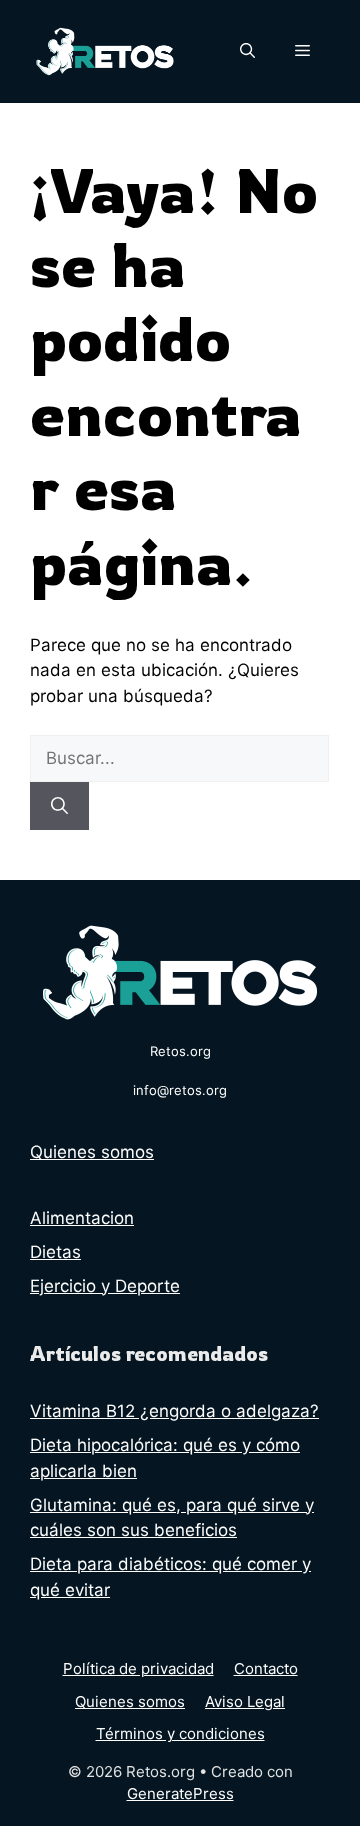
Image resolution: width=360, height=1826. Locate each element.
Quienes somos (92, 1152)
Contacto (266, 1668)
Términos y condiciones (180, 1733)
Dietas (55, 1252)
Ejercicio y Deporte (105, 1286)
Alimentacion (82, 1218)
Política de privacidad (138, 1668)
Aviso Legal (245, 1701)
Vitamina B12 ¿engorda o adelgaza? (174, 1411)
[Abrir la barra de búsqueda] (247, 51)
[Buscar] (59, 806)
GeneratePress (180, 1793)
